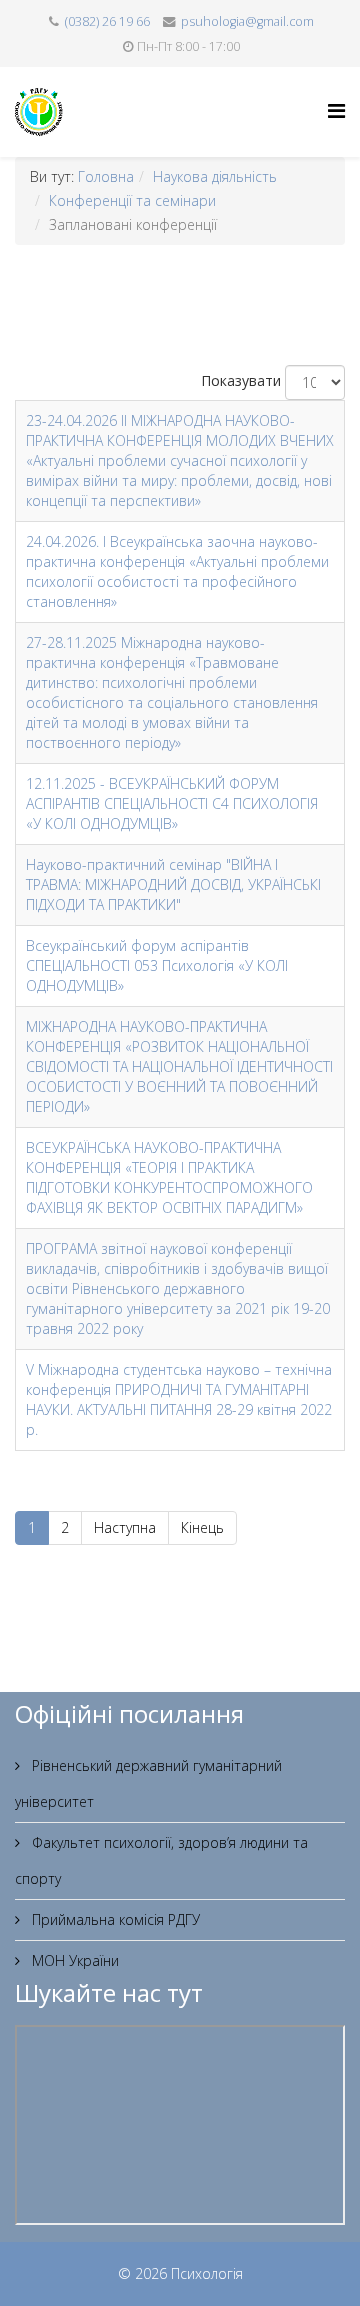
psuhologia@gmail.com (247, 21)
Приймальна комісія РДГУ (114, 1919)
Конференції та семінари (132, 200)
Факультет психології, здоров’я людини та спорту (161, 1860)
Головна (106, 176)
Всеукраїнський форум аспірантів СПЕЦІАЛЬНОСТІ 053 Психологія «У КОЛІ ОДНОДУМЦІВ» (157, 965)
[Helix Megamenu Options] (336, 110)
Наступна (125, 1527)
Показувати (241, 380)
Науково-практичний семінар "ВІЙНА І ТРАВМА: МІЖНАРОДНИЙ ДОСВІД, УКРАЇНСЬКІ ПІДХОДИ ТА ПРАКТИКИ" (173, 884)
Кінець (202, 1527)
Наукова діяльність (215, 176)
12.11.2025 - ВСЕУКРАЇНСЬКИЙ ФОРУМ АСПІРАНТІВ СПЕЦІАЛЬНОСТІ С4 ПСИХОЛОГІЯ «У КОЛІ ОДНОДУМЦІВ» (172, 803)
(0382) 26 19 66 (107, 21)
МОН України (73, 1960)
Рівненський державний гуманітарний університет (148, 1783)
